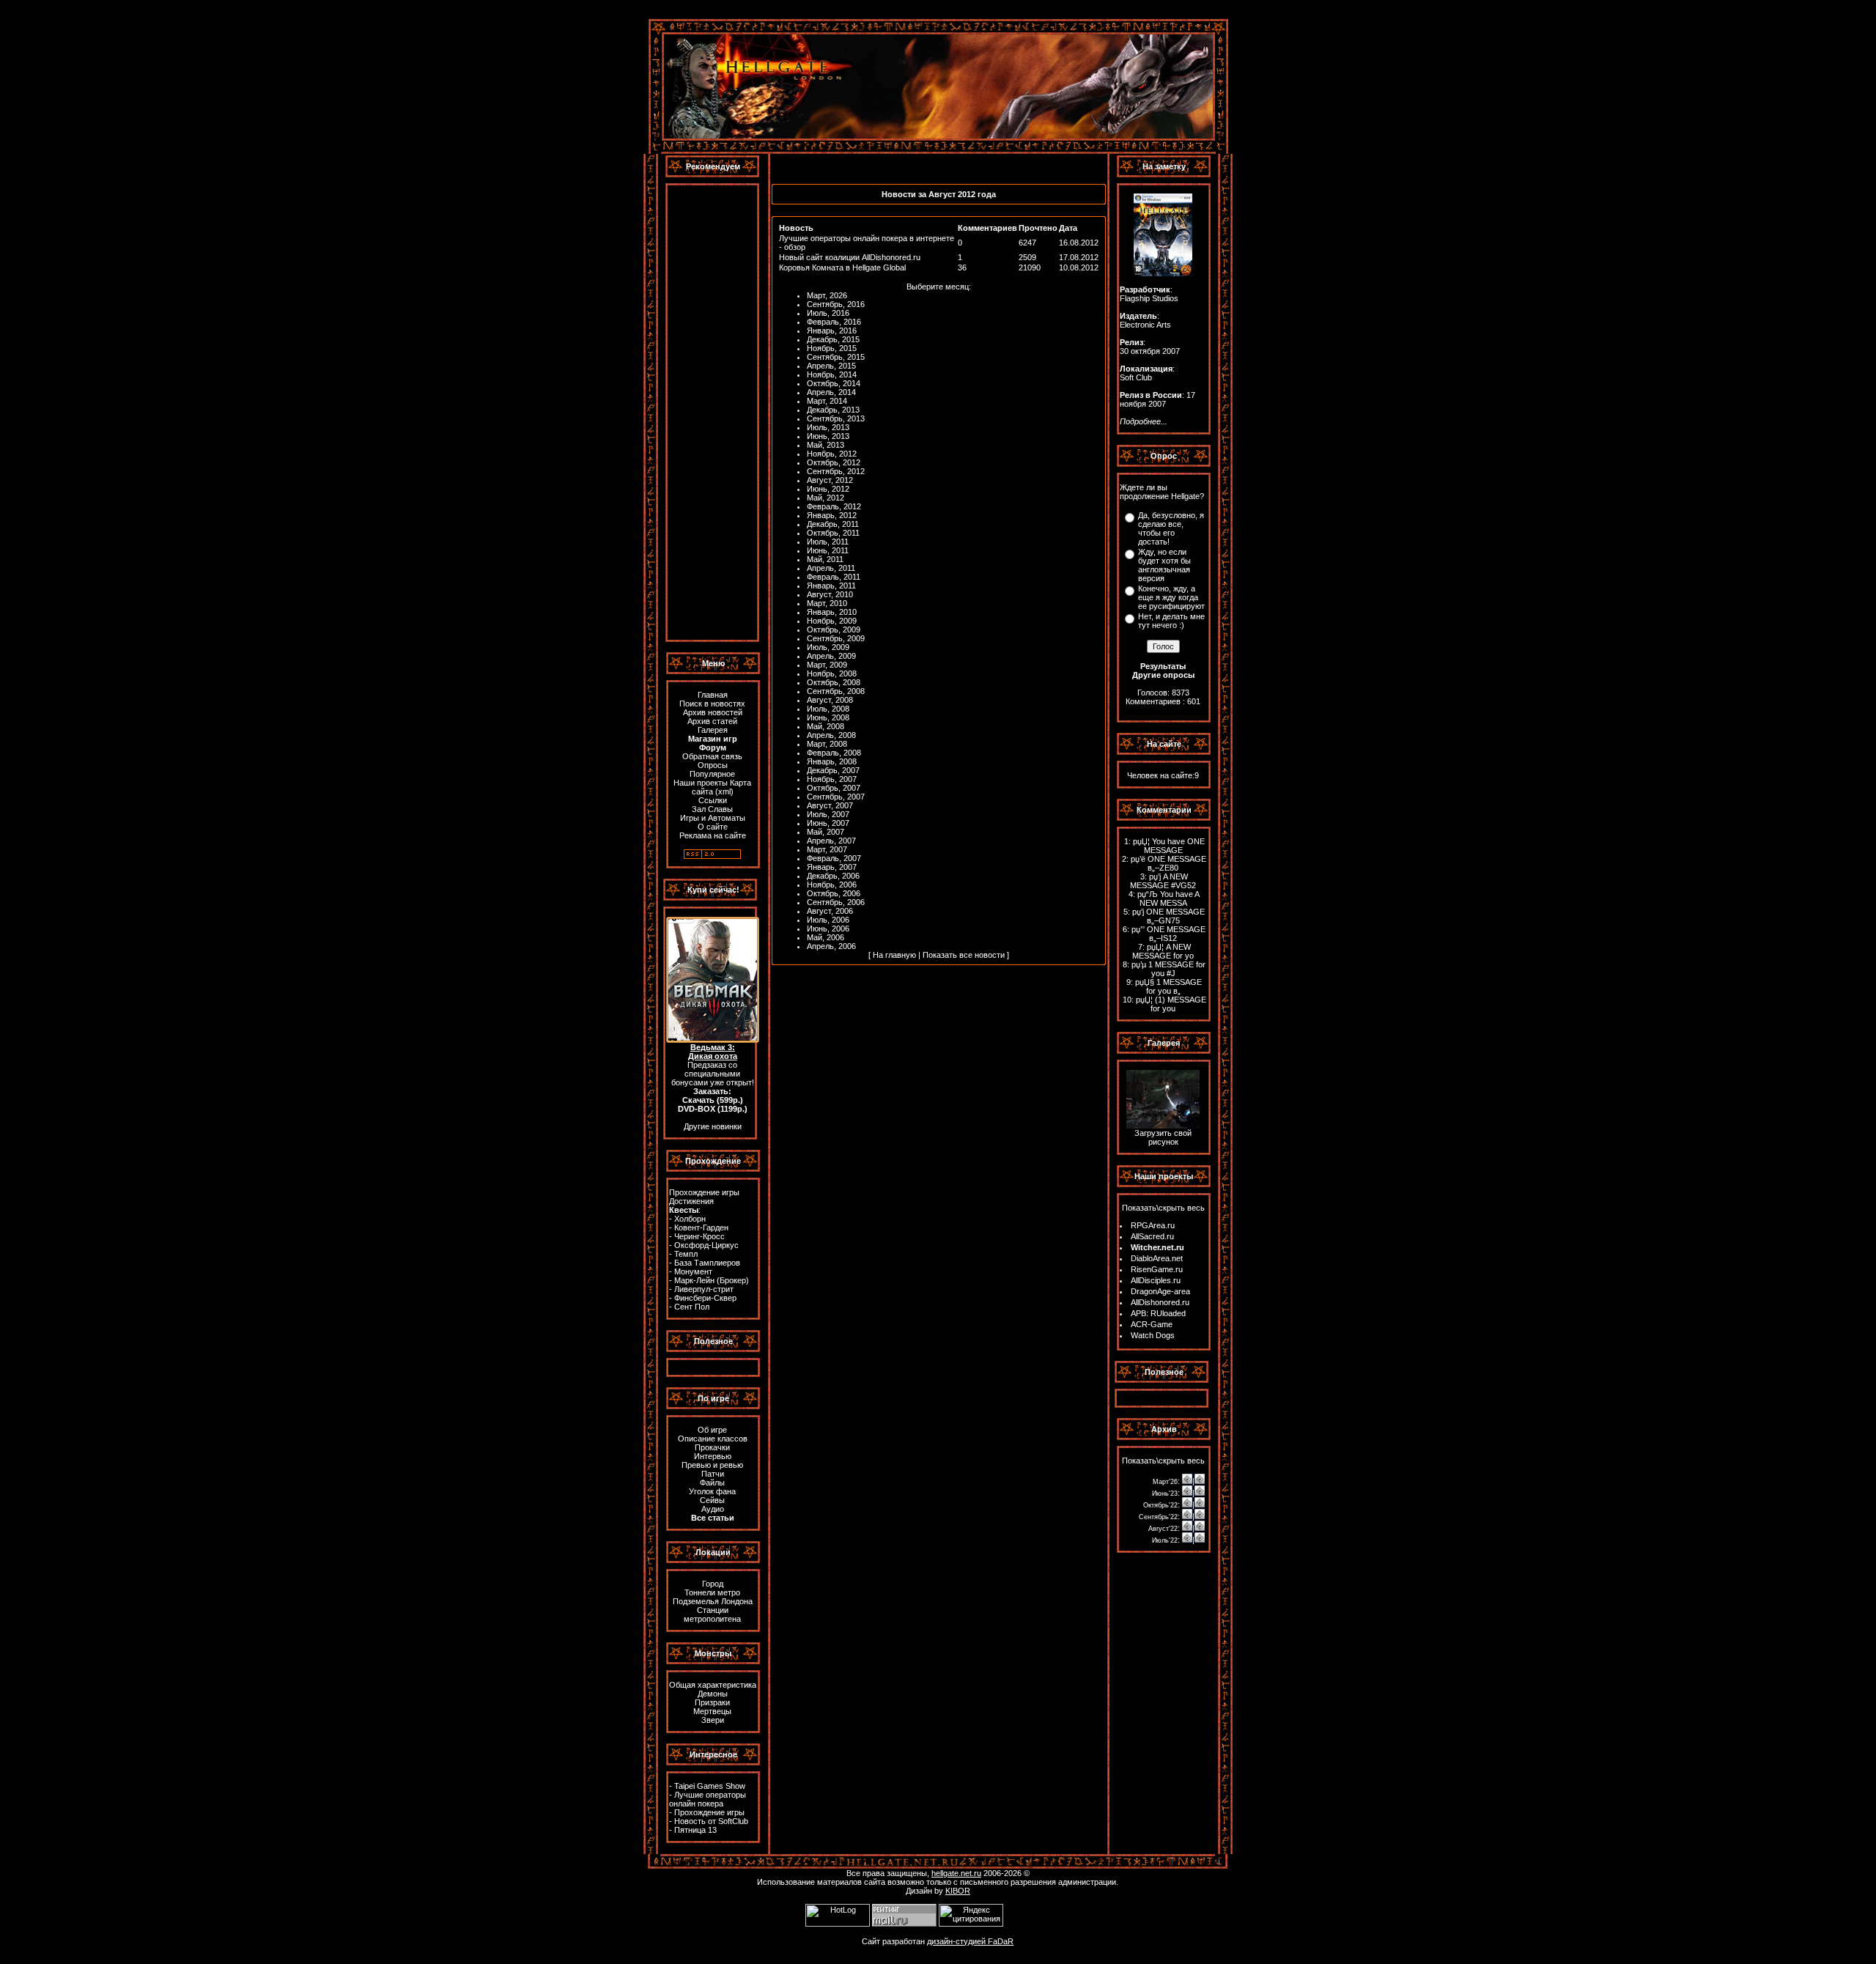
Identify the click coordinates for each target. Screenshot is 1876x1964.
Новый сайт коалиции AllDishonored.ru (850, 257)
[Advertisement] (712, 413)
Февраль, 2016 (834, 322)
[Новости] (1187, 1481)
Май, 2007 (826, 832)
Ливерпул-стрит (704, 1289)
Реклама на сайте (713, 835)
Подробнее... (1144, 421)
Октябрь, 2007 (834, 788)
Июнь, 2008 (828, 717)
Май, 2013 (826, 445)
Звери (713, 1720)
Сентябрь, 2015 (836, 357)
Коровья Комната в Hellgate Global (842, 267)
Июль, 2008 (828, 709)
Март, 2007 (827, 849)
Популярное (712, 774)
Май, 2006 (826, 937)
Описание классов (713, 1439)
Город (713, 1584)
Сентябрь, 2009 (836, 638)
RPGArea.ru (1153, 1225)
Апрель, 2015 (831, 366)
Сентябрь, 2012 (836, 471)
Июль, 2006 (828, 920)
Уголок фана (712, 1491)
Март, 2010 (827, 603)
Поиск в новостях (712, 704)
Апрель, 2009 (831, 656)
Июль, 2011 (828, 542)
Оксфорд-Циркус (706, 1245)
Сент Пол (692, 1307)
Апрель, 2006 (831, 946)
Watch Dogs (1153, 1335)
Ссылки (713, 800)
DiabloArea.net (1157, 1258)
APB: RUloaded (1158, 1313)
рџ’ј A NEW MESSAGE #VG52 (1163, 881)
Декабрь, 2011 (833, 524)
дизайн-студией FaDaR (970, 1941)
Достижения (691, 1201)
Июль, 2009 (828, 647)
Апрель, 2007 (831, 841)
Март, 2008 (827, 744)
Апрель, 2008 (831, 735)
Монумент (693, 1271)
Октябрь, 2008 (834, 682)
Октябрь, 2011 (833, 533)
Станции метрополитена (712, 1614)
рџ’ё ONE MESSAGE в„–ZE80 (1168, 863)
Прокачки (712, 1447)
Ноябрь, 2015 (832, 348)
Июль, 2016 (828, 313)
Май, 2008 (826, 726)
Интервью (713, 1456)
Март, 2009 (827, 665)
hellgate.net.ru (956, 1873)
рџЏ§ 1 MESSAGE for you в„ (1168, 986)
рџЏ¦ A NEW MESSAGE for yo (1163, 951)
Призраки (712, 1702)
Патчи (713, 1474)
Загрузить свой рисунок (1163, 1137)
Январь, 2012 (832, 515)
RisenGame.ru (1157, 1269)
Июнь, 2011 (828, 550)
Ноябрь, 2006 (832, 885)
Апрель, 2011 (831, 568)
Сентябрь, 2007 (836, 797)
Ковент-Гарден (701, 1227)
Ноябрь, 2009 (832, 621)
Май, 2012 (826, 498)
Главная (713, 695)
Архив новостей (713, 712)
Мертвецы (712, 1711)
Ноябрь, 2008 (832, 673)
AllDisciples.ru (1156, 1280)
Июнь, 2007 (828, 823)
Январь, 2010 (832, 612)
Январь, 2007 (832, 867)
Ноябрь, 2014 (832, 374)
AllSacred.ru (1152, 1236)
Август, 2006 (830, 911)
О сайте (713, 827)
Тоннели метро (712, 1592)
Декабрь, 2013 (833, 410)
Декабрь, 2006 (833, 876)
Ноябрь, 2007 (832, 779)
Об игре (712, 1430)
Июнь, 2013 (828, 436)
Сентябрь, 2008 (836, 691)
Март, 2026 (827, 295)
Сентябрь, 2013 (836, 418)
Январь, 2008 (832, 761)
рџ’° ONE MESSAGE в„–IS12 (1168, 934)
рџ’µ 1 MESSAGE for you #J (1168, 969)
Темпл (686, 1254)
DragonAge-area (1160, 1291)
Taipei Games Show (710, 1786)
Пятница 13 (695, 1830)
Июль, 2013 (828, 427)
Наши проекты (701, 783)
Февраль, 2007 (834, 858)
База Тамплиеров (707, 1263)
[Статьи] (1200, 1481)
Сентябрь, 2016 (836, 304)
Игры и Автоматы (713, 818)
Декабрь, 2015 (833, 339)
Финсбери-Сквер (705, 1298)
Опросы (713, 765)
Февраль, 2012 (834, 506)
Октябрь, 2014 (834, 383)
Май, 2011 (825, 559)
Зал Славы (712, 809)
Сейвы (712, 1500)
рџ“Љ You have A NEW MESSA (1168, 898)
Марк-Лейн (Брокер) (712, 1280)
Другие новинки (713, 1126)
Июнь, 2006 (828, 929)
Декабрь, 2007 (833, 770)
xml (724, 791)
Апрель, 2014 (831, 392)
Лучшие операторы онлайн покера (708, 1799)
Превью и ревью (712, 1465)
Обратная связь (712, 756)
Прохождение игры (704, 1192)
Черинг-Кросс (699, 1236)
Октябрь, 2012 (834, 462)
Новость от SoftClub (711, 1821)
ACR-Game (1152, 1324)
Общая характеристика (713, 1685)
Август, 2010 (830, 594)
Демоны (713, 1694)
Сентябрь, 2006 (836, 902)
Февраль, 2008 (834, 753)
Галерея (713, 730)
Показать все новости (964, 955)
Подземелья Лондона (713, 1601)
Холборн (690, 1219)
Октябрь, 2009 (834, 630)
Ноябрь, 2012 (832, 454)
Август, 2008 (830, 700)
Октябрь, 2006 (834, 893)
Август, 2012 (830, 480)
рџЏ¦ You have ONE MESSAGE (1169, 846)
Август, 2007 (830, 805)
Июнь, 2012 (828, 489)
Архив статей (712, 721)
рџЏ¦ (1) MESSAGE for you (1171, 1004)
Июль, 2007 (828, 814)
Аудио (713, 1509)
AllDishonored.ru (1160, 1302)
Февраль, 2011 (834, 577)
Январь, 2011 (831, 586)
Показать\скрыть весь (1163, 1208)
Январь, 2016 (832, 331)
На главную (894, 955)
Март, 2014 (827, 401)
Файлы (712, 1483)
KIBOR (958, 1891)
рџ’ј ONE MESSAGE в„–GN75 (1168, 916)
